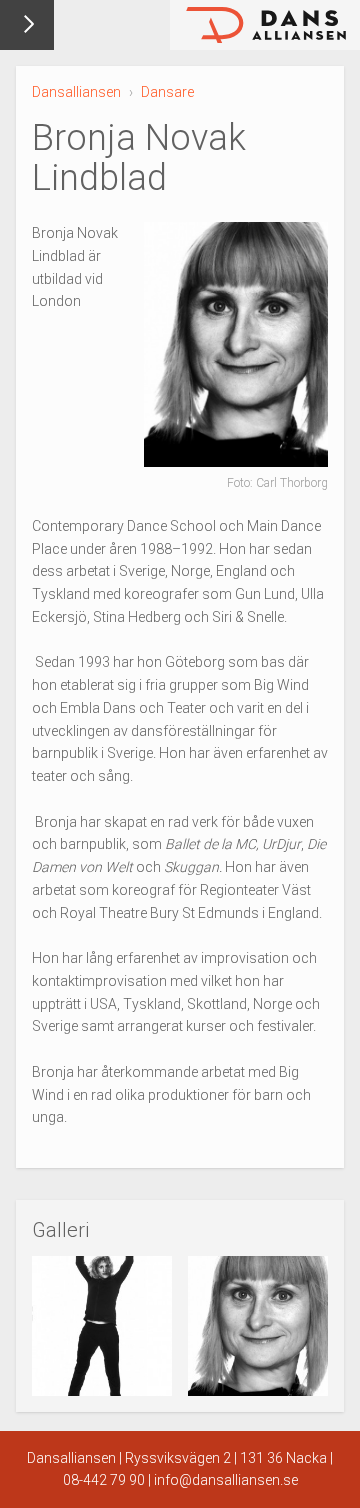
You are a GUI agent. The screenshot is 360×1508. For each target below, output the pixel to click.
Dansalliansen (76, 92)
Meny (27, 25)
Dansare (167, 92)
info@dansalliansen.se (226, 1480)
